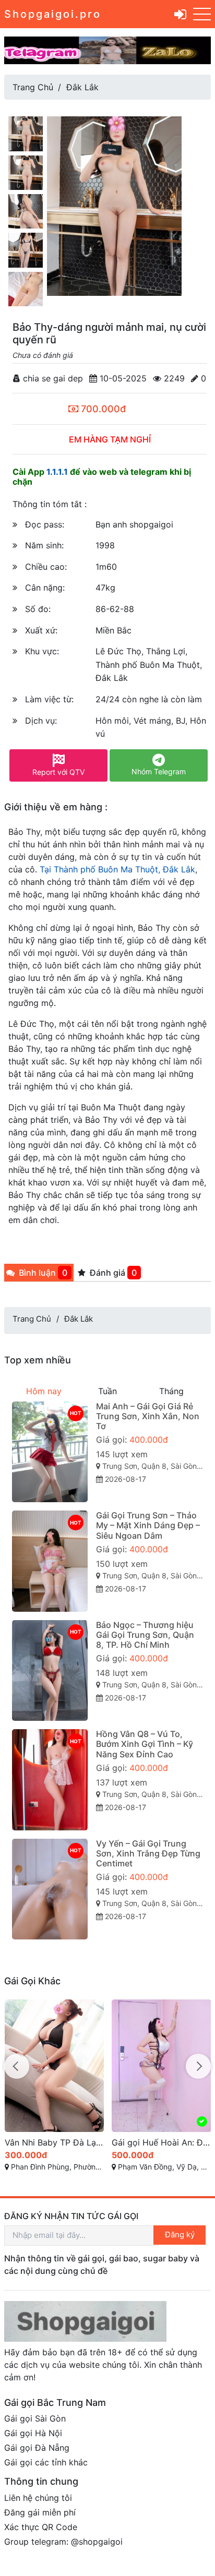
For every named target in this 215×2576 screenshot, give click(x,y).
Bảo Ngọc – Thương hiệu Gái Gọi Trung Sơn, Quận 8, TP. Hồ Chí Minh (145, 1635)
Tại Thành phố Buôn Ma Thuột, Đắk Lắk (117, 869)
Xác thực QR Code (41, 2527)
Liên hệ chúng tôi (38, 2498)
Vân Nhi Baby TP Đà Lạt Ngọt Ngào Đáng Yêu (55, 2142)
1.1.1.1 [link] (57, 472)
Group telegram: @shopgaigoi (63, 2542)
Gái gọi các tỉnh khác (46, 2462)
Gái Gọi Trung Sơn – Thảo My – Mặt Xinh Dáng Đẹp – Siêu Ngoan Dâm (148, 1525)
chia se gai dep (52, 378)
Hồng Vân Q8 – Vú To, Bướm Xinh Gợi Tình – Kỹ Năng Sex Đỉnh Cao (145, 1744)
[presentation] (17, 2066)
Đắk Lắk (82, 87)
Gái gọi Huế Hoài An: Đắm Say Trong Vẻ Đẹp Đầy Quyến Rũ (162, 2142)
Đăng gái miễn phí (40, 2512)
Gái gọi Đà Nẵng (37, 2448)
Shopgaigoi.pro (53, 14)
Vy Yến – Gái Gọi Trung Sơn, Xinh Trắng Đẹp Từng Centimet (148, 1853)
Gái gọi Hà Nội (33, 2433)
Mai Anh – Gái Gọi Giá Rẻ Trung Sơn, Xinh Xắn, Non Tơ (148, 1416)
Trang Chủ (33, 87)
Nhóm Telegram (159, 771)
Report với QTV (58, 772)
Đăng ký (180, 2234)
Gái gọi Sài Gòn (35, 2418)
